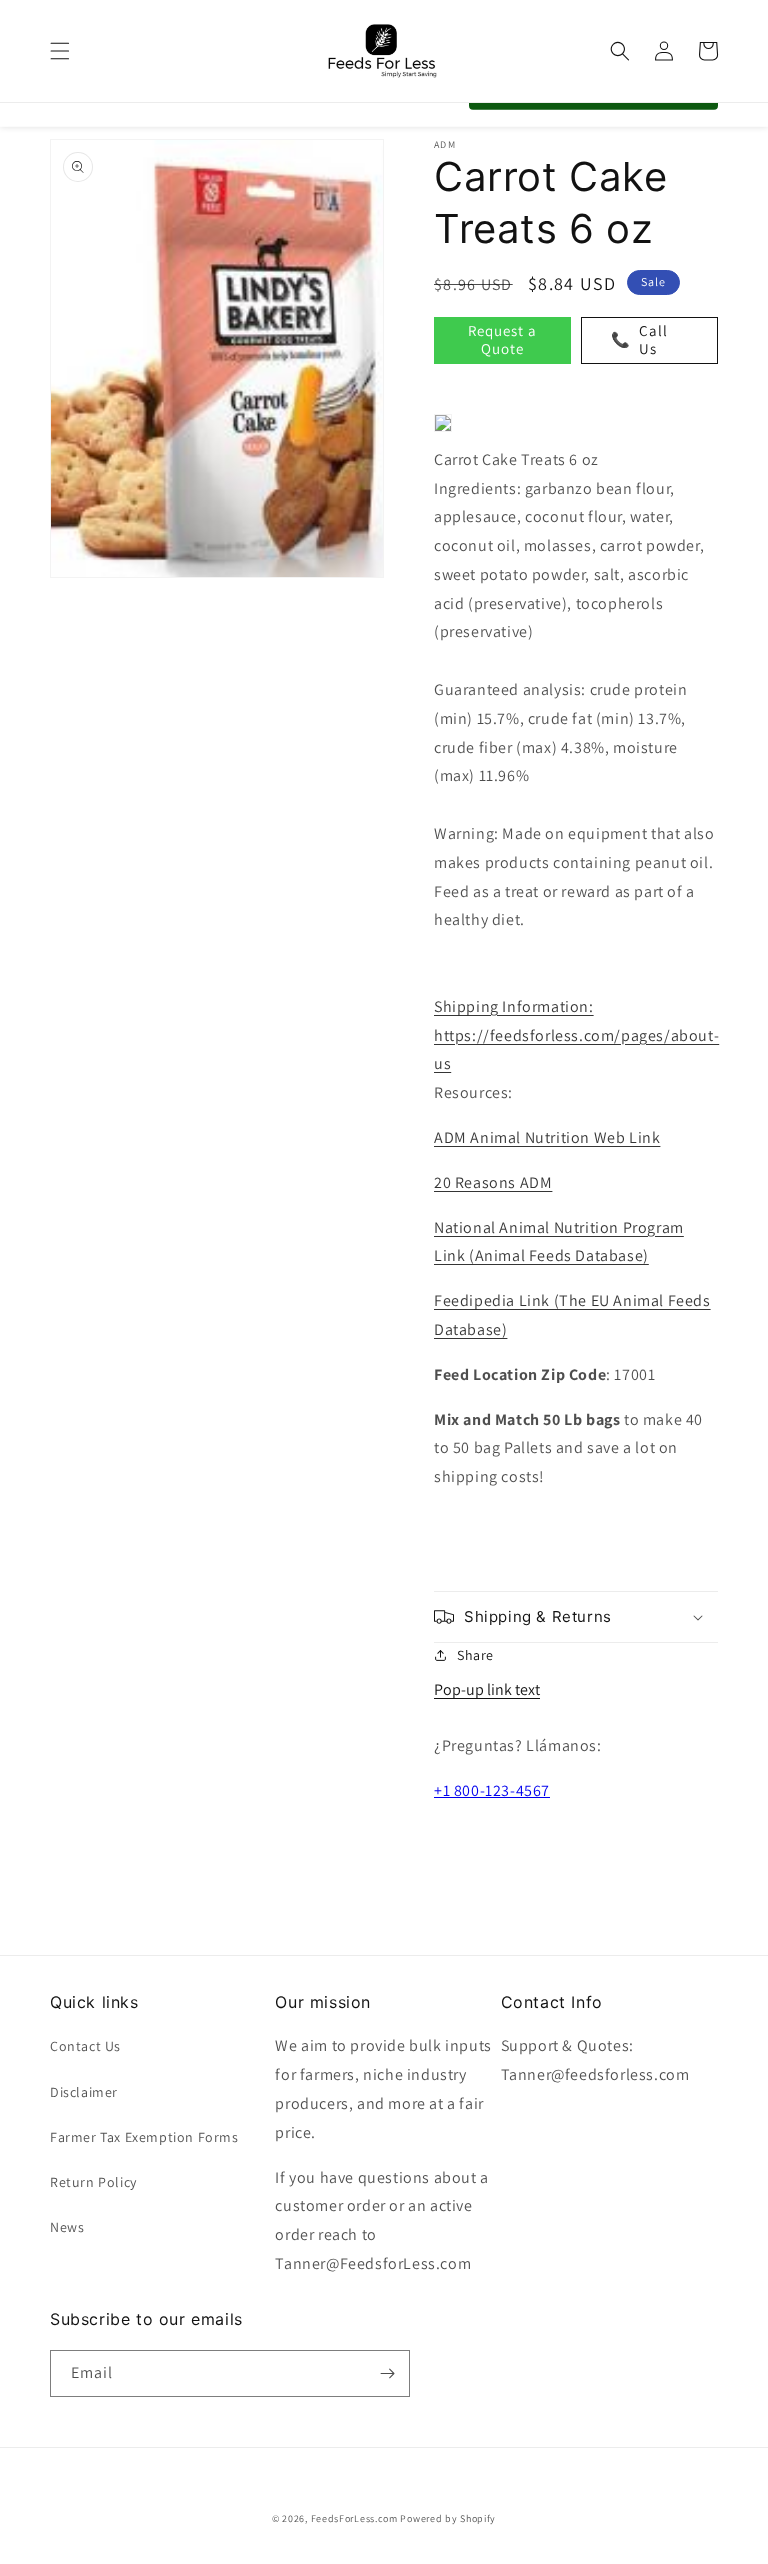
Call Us (639, 339)
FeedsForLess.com (354, 2518)
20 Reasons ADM (493, 1182)
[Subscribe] (387, 2373)
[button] (60, 51)
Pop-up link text (487, 1689)
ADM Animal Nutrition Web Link (547, 1137)
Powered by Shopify (448, 2518)
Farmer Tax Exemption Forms (144, 2137)
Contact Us (85, 2046)
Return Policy (93, 2182)
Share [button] (475, 1655)
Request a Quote (502, 339)
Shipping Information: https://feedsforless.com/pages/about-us (576, 1035)
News (67, 2227)
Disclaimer (84, 2092)
